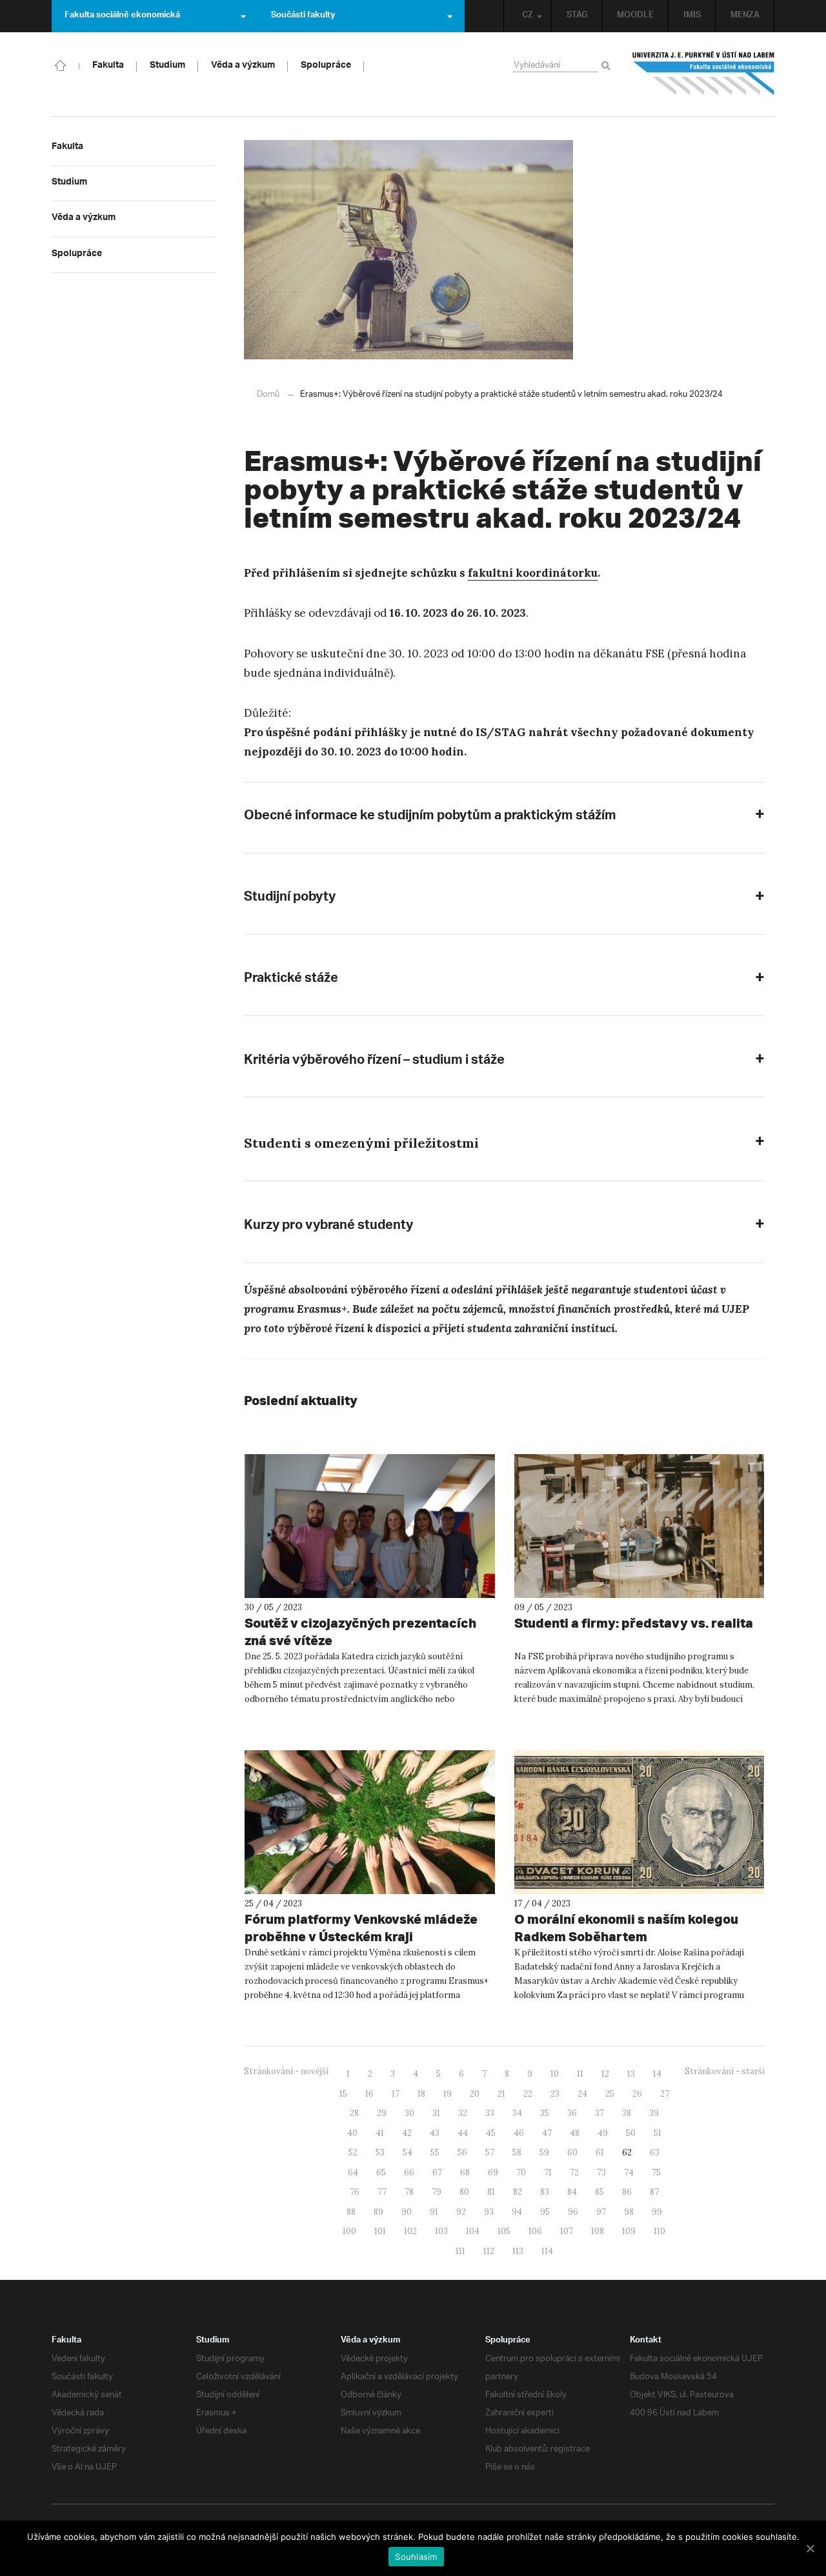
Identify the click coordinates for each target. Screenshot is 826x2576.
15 (343, 2094)
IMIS (692, 16)
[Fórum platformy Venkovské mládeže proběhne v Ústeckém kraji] (370, 1822)
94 (517, 2212)
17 (396, 2094)
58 (517, 2152)
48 (575, 2133)
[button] (504, 1145)
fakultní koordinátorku (533, 573)
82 (518, 2192)
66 (409, 2172)
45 (491, 2133)
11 (580, 2074)
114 (547, 2251)
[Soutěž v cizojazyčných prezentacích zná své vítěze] (370, 1526)
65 (381, 2172)
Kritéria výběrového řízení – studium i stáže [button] (374, 1062)
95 (545, 2212)
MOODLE (635, 16)
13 (631, 2074)
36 (572, 2113)
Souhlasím (416, 2557)
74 (629, 2172)
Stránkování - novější (286, 2071)
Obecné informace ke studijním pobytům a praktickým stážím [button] (430, 817)
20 (475, 2094)
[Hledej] (608, 66)
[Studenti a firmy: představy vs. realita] (640, 1526)
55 (435, 2152)
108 (598, 2231)
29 (382, 2113)
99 (657, 2212)
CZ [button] (528, 16)
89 (378, 2212)
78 (409, 2192)
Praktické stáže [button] (291, 980)
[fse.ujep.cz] (703, 74)
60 (572, 2152)
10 (555, 2074)
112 (489, 2251)
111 (460, 2251)
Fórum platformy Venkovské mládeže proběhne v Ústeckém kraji (361, 1928)
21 (501, 2094)
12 (605, 2074)
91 (434, 2212)
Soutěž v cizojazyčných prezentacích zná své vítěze (360, 1632)
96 (573, 2212)
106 (535, 2231)
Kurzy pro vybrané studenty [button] (328, 1227)
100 (349, 2231)
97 (601, 2212)
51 (658, 2133)
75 (656, 2172)
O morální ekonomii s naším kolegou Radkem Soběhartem (626, 1928)
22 (528, 2094)
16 (369, 2094)
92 (461, 2212)
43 (435, 2133)
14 (657, 2074)
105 (504, 2231)
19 (448, 2094)
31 (436, 2113)
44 (463, 2133)
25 (610, 2094)
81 (491, 2192)
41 (380, 2133)
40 (352, 2133)
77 (382, 2192)
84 (572, 2192)
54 (408, 2152)
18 (421, 2094)
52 (353, 2152)
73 (601, 2172)
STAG (577, 16)
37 (599, 2113)
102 (410, 2231)
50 (631, 2133)
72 (574, 2172)
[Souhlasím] (810, 2548)
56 (462, 2152)
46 (519, 2133)
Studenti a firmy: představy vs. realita (634, 1623)
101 (380, 2231)
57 (490, 2152)
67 (437, 2172)
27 (665, 2094)
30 (409, 2113)
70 (521, 2172)
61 (600, 2152)
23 (555, 2094)
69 (493, 2172)
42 (407, 2133)
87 (654, 2192)
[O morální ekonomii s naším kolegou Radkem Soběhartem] (640, 1822)
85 (599, 2192)
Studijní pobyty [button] (290, 899)
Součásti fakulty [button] (303, 16)
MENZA (745, 16)
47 (547, 2133)
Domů (268, 394)
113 (518, 2251)
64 (353, 2172)
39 (654, 2113)
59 (544, 2152)
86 (627, 2192)
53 (380, 2152)
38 (627, 2113)
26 (637, 2094)
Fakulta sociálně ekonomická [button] (122, 16)
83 (545, 2192)
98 (629, 2212)
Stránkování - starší (725, 2071)
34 (517, 2113)
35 (545, 2113)
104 (473, 2231)
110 (660, 2231)
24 (582, 2094)
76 (355, 2192)
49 (603, 2133)
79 (437, 2192)
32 (463, 2113)
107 (567, 2231)
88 (351, 2212)
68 (465, 2172)
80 (464, 2192)
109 (629, 2231)
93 (489, 2212)
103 (441, 2231)
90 (407, 2212)
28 (354, 2113)
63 (655, 2152)
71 (548, 2172)
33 (490, 2113)
